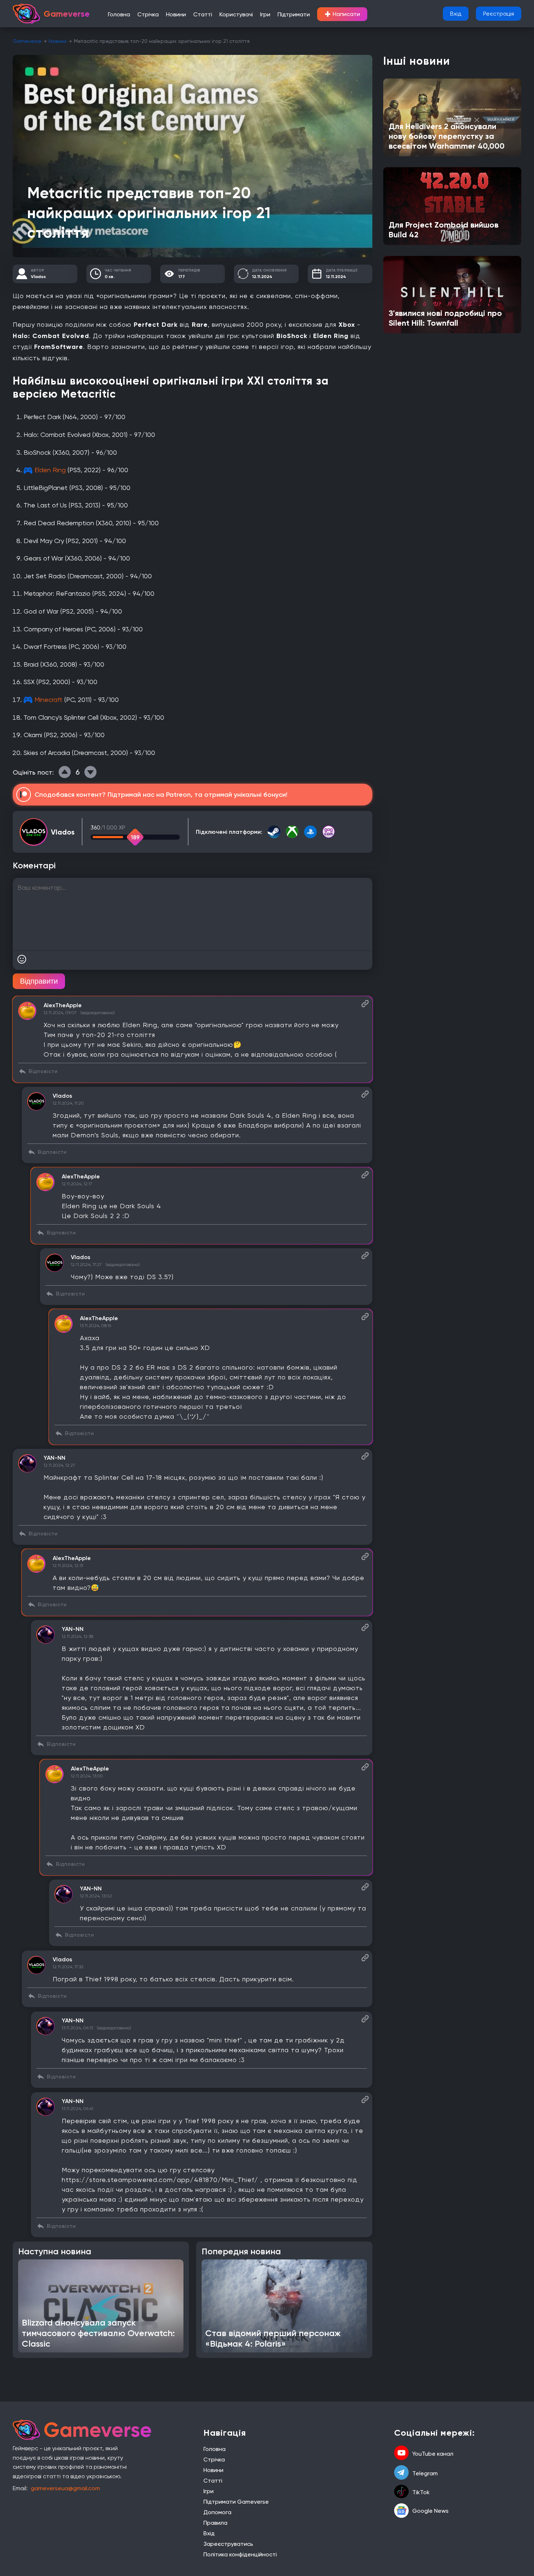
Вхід (456, 14)
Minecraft (48, 700)
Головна (119, 14)
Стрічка (148, 14)
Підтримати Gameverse (236, 2502)
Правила (215, 2523)
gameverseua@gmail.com (65, 2488)
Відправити (39, 981)
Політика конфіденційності (240, 2554)
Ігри (265, 14)
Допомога (217, 2512)
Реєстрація (499, 14)
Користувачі (236, 14)
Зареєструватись (228, 2544)
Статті (203, 14)
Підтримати (294, 14)
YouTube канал (433, 2454)
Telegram (425, 2473)
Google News (430, 2511)
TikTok (421, 2492)
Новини (176, 14)
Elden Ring (50, 470)
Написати (342, 14)
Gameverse (27, 41)
